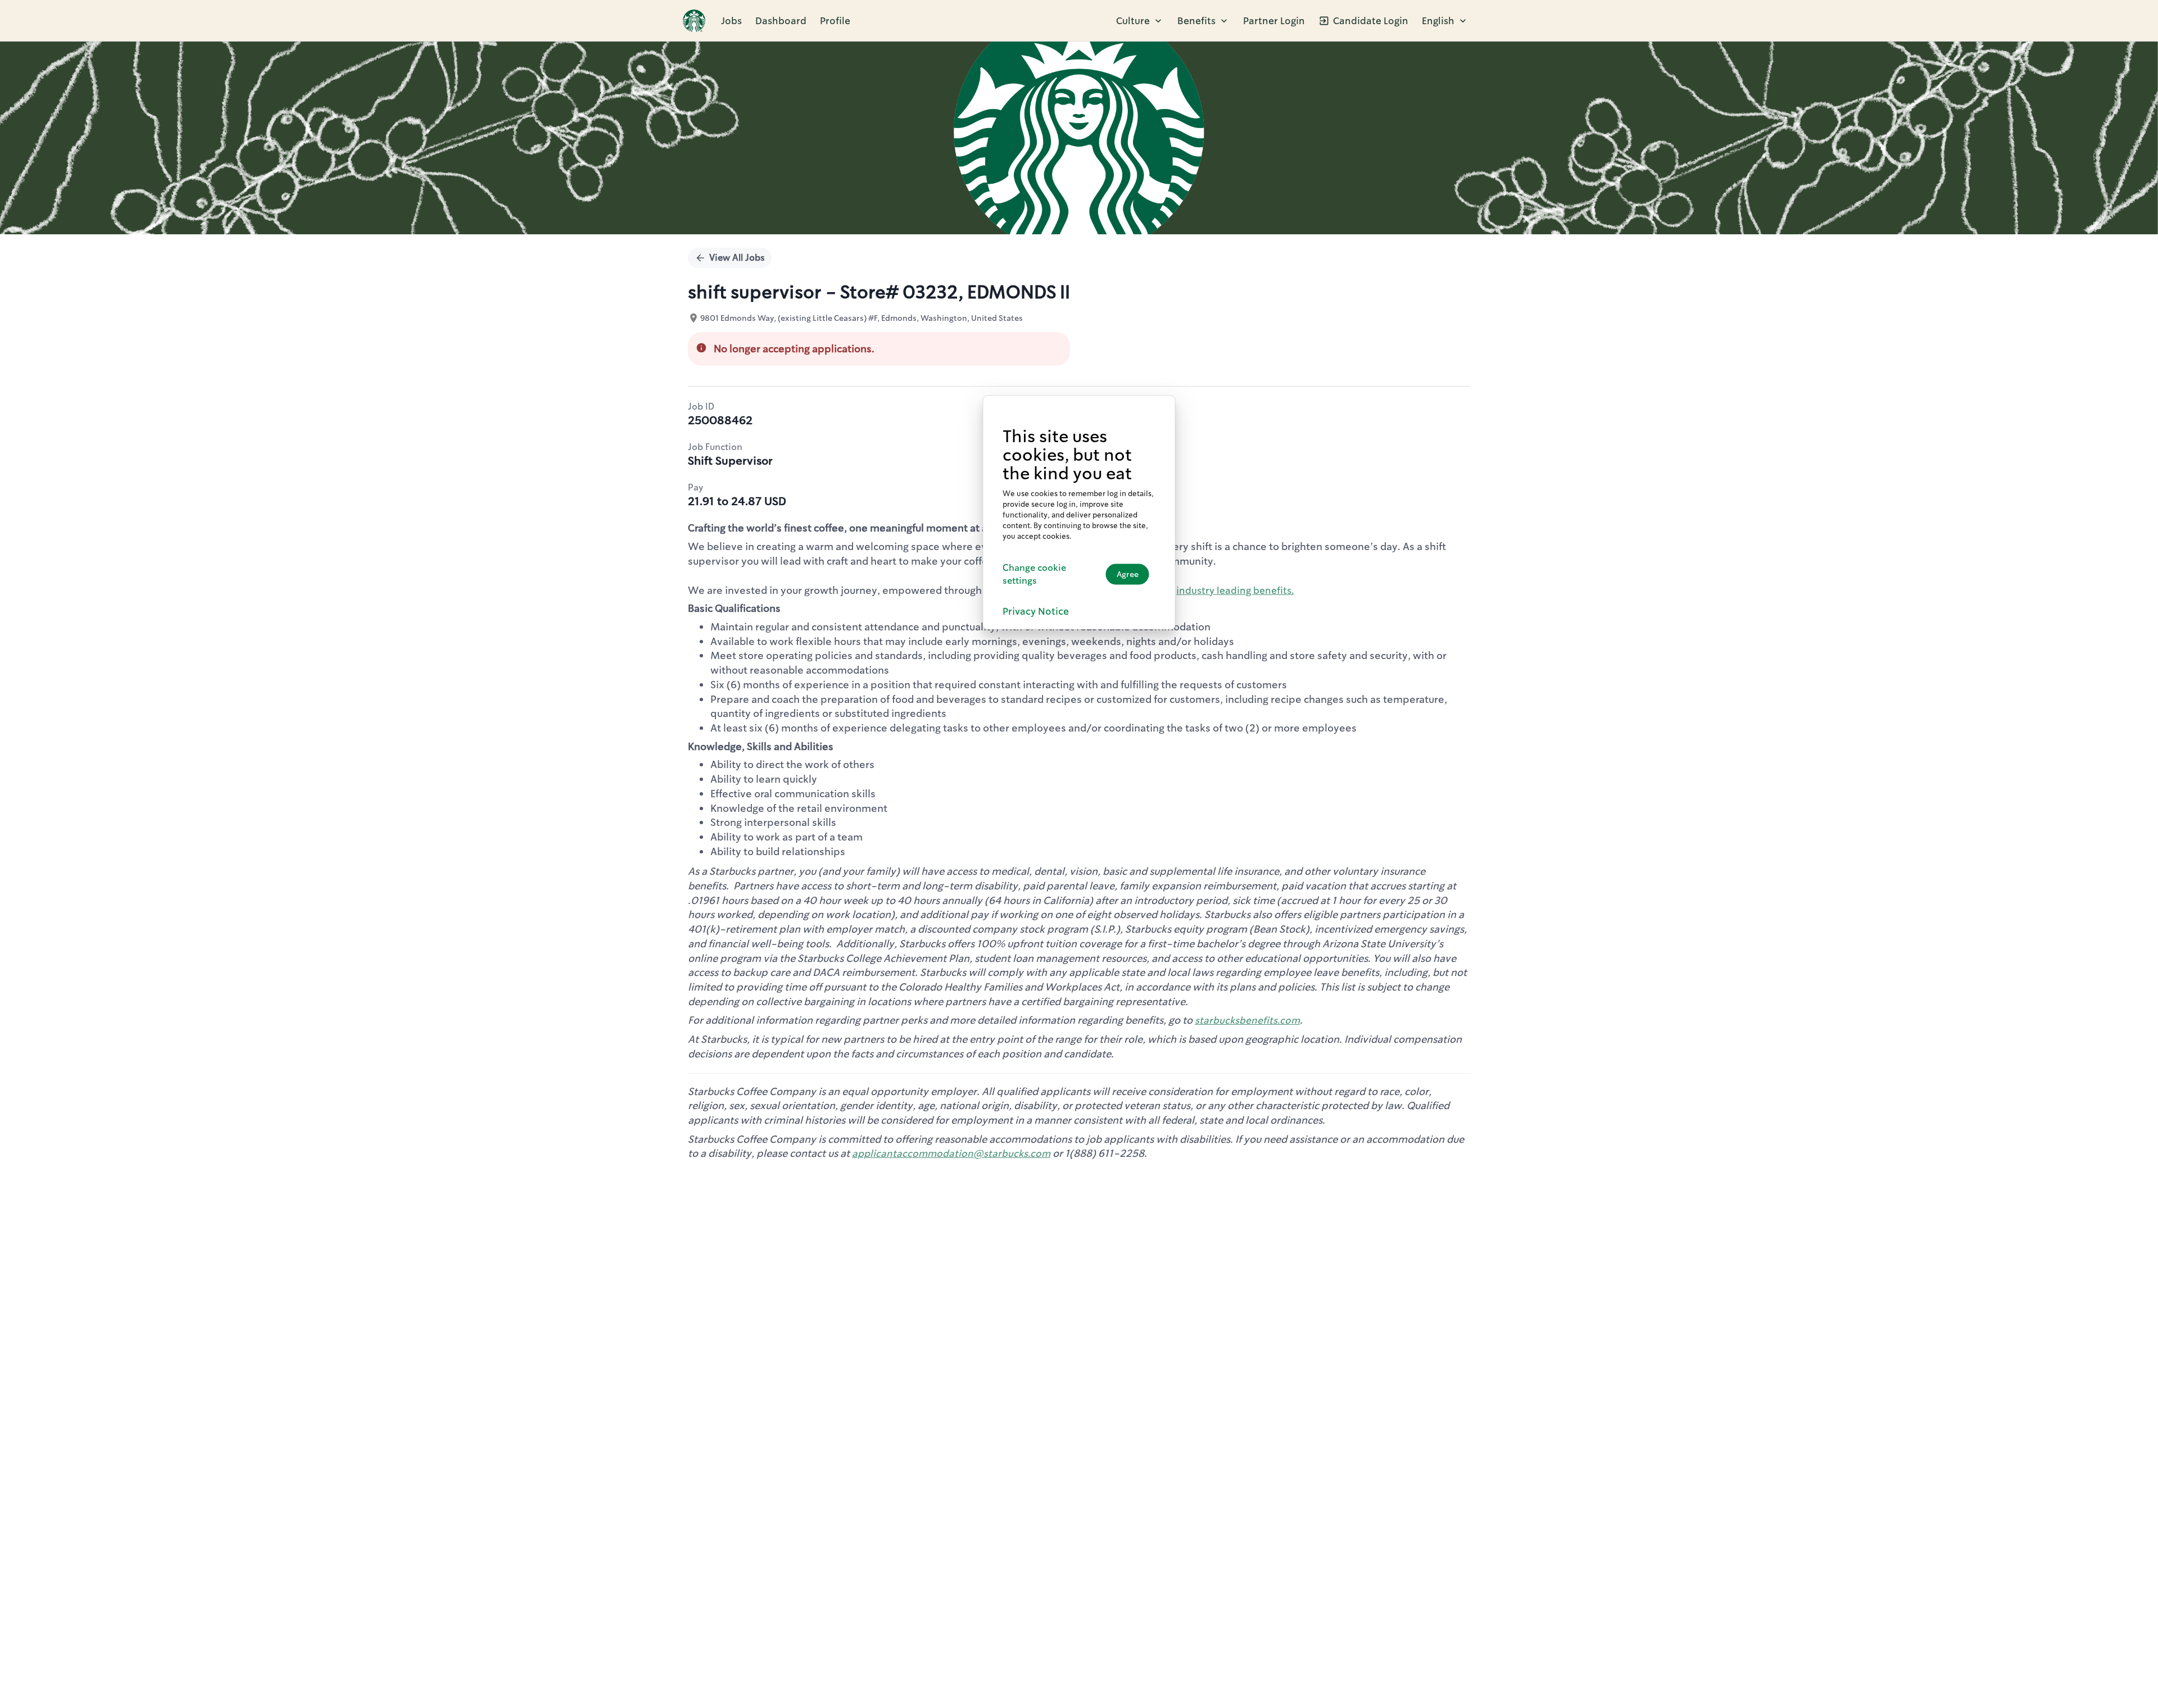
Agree (1128, 574)
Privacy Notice (1036, 611)
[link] (694, 21)
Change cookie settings (1034, 574)
